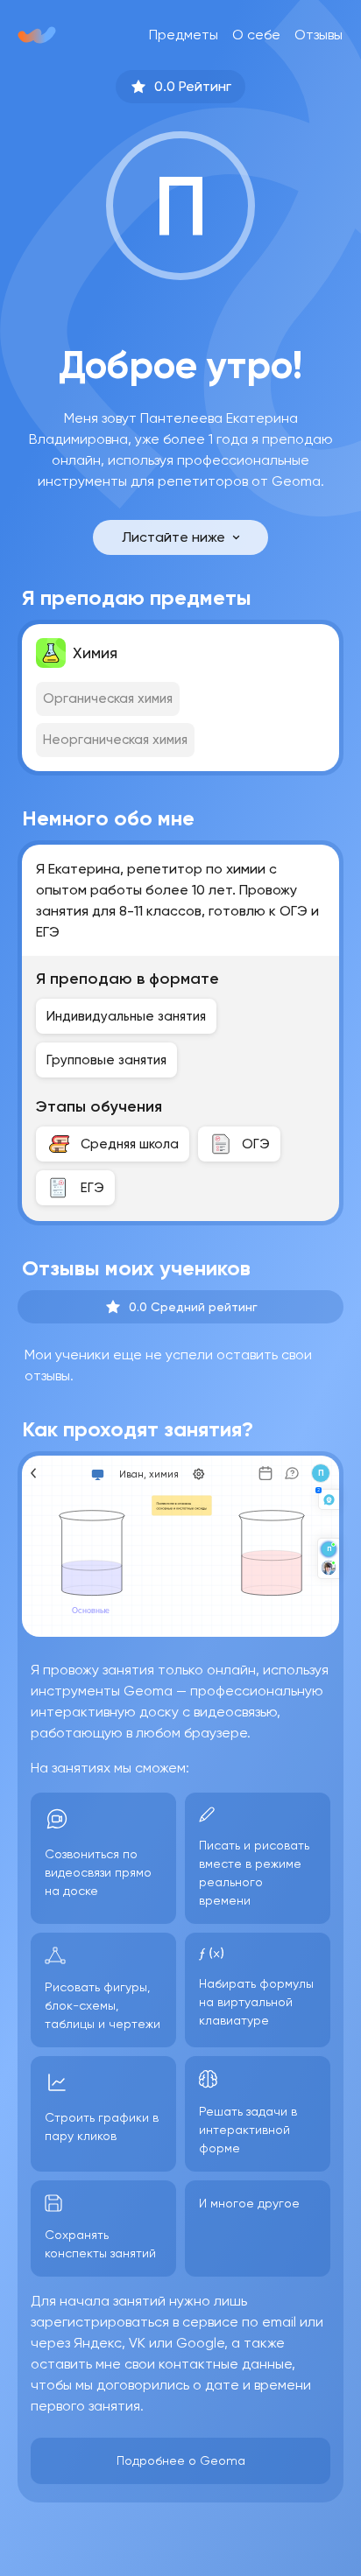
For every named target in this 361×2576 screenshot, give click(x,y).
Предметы (184, 35)
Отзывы (319, 35)
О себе (256, 35)
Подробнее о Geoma (181, 2460)
